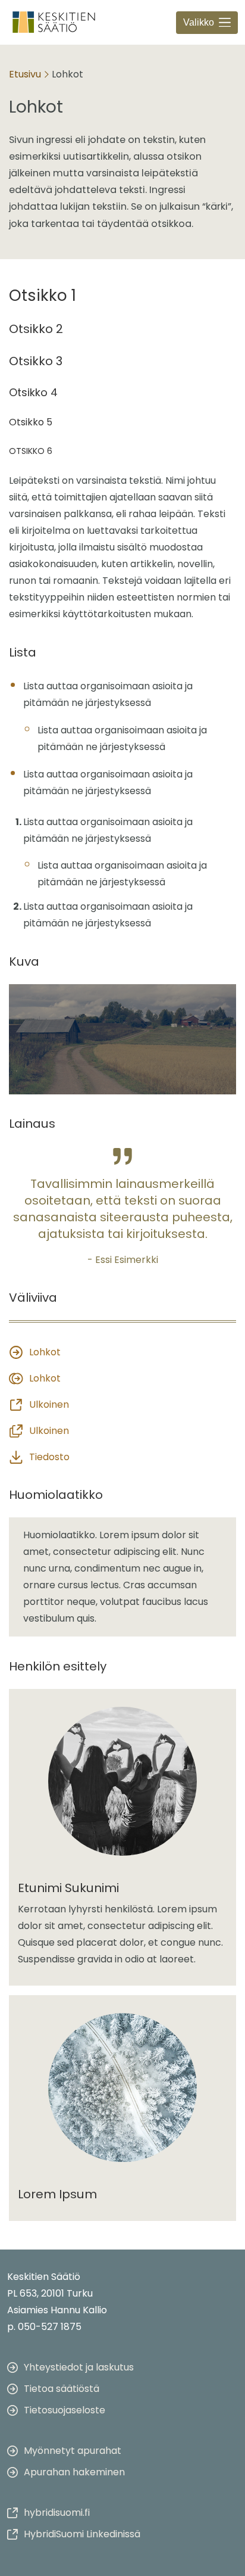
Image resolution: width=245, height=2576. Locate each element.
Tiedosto (49, 1457)
